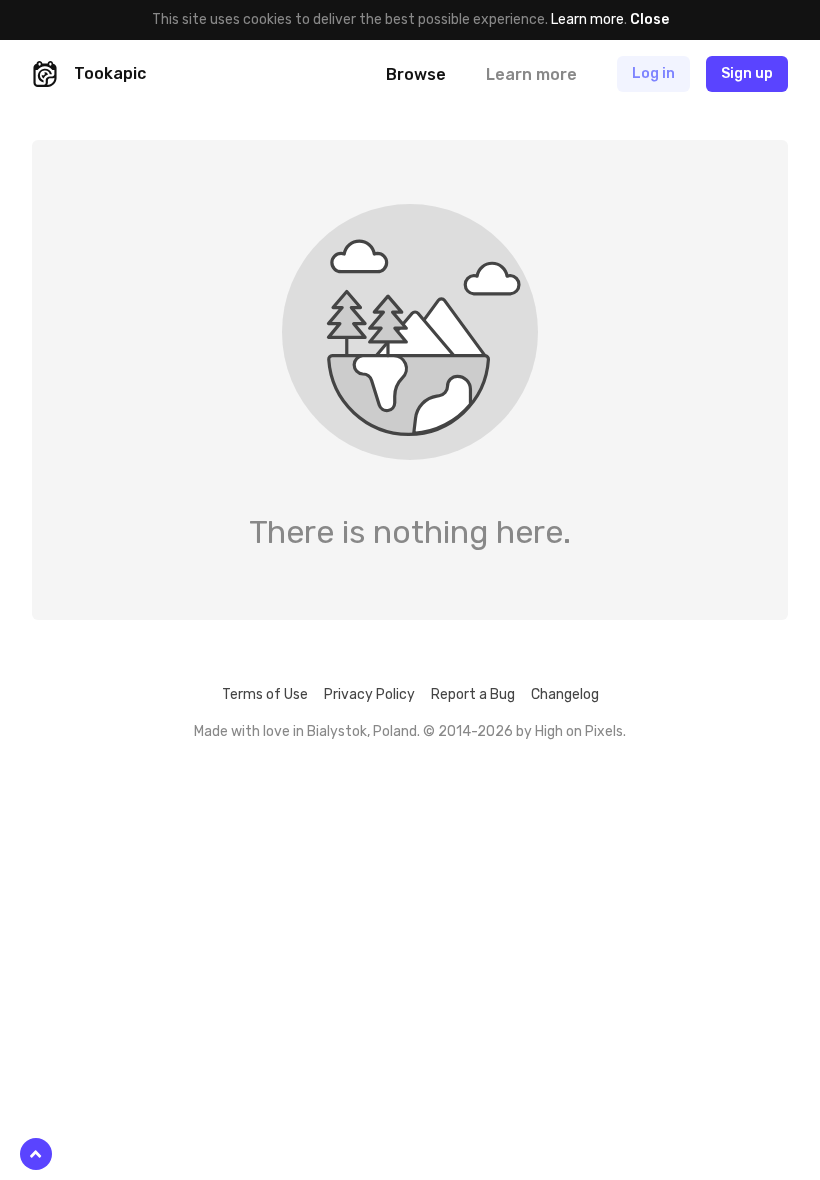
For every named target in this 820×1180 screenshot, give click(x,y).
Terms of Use (265, 694)
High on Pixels (579, 731)
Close (649, 19)
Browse (416, 74)
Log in (653, 73)
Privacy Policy (369, 694)
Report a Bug (473, 694)
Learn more (587, 19)
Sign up (747, 73)
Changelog (565, 694)
